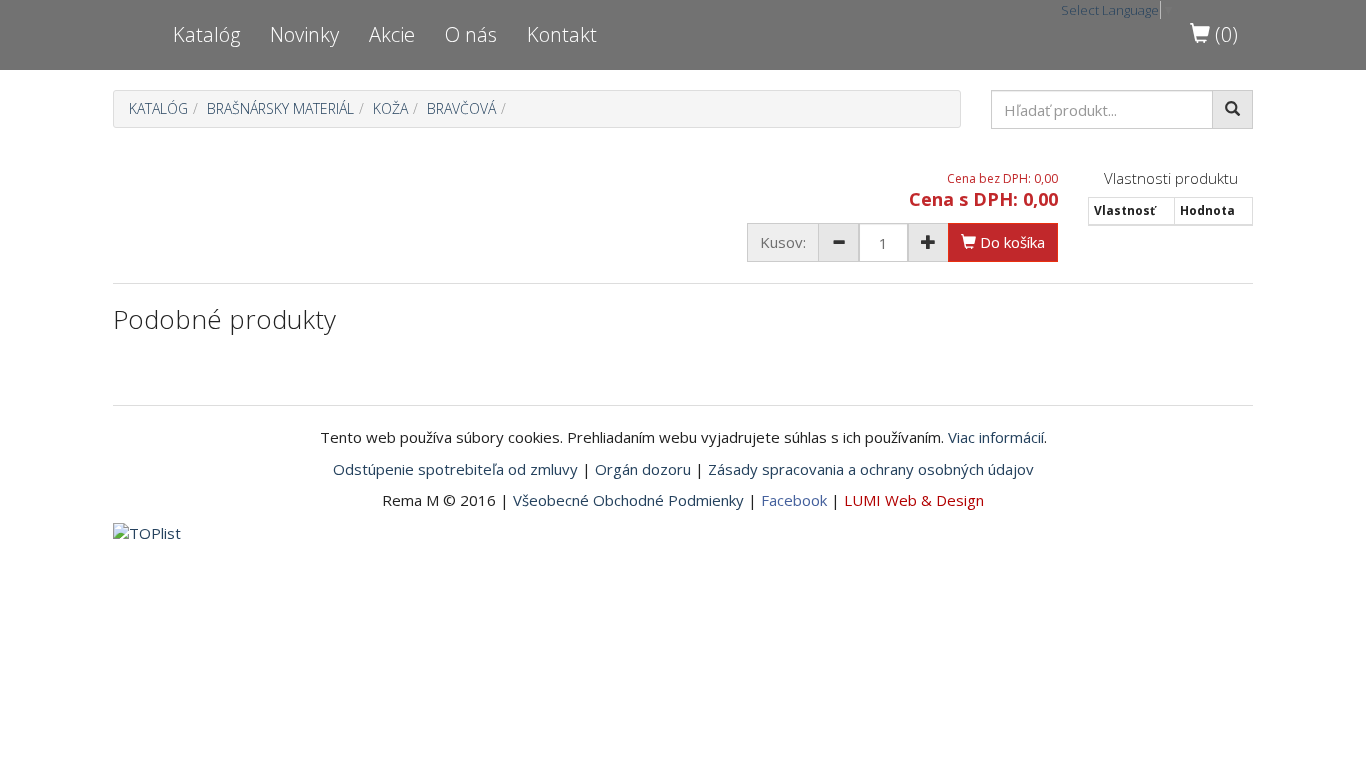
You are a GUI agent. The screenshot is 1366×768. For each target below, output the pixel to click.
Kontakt (562, 34)
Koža (390, 108)
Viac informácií (996, 437)
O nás (471, 34)
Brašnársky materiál (280, 108)
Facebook (794, 500)
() (1224, 34)
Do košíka (1010, 242)
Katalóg (206, 34)
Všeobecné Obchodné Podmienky (628, 500)
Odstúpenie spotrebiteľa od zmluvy (455, 469)
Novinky (304, 34)
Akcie (392, 34)
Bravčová (461, 108)
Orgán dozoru (643, 469)
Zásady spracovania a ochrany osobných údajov (871, 469)
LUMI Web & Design (914, 500)
